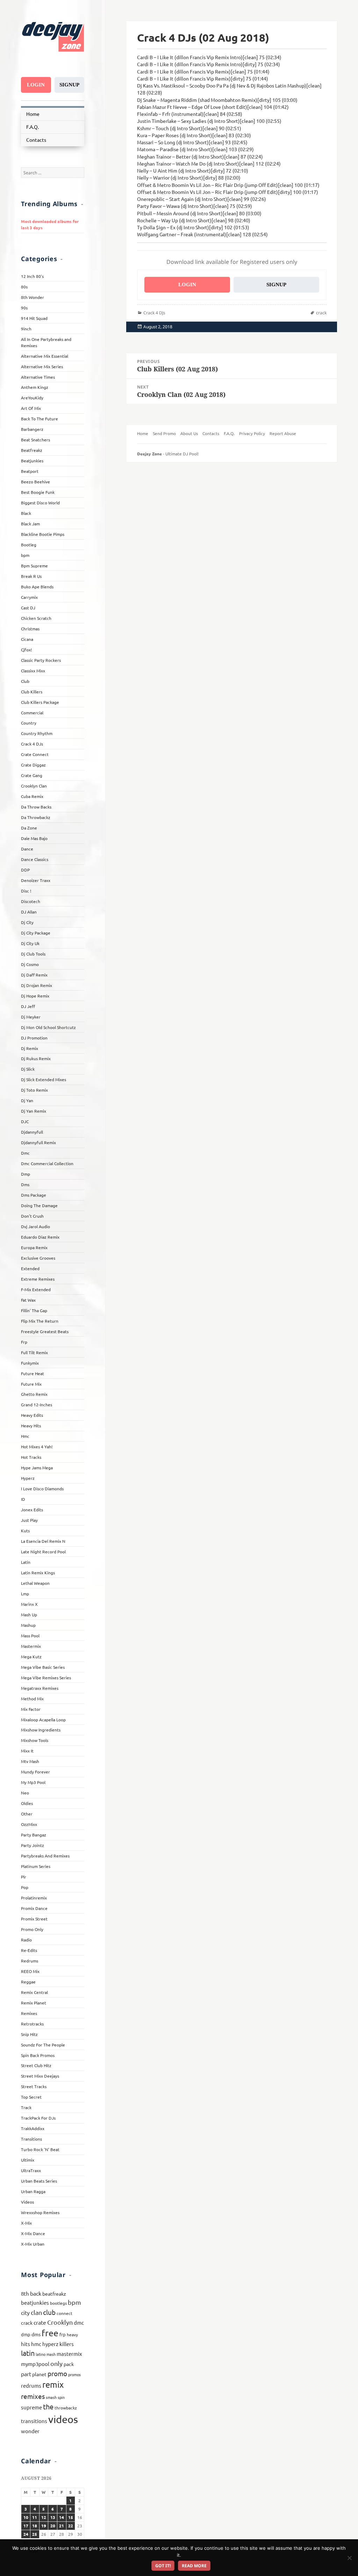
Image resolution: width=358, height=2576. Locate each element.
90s (24, 308)
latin (28, 2353)
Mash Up (29, 1615)
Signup (69, 85)
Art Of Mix (31, 408)
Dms (25, 1184)
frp (63, 2334)
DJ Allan (29, 912)
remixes (33, 2396)
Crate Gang (32, 775)
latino (41, 2354)
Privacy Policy (252, 433)
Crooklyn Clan (34, 786)
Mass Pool (30, 1636)
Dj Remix (30, 1048)
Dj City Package (36, 933)
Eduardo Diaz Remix (40, 1237)
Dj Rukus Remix (36, 1058)
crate (40, 2322)
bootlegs (58, 2303)
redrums (31, 2385)
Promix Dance (34, 1908)
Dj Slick (28, 1069)
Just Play (29, 1520)
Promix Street (34, 1919)
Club (25, 681)
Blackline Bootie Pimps (43, 534)
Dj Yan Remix (34, 1111)
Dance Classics (35, 859)
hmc (36, 2344)
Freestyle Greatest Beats (45, 1331)
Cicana (27, 639)
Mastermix (31, 1646)
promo (57, 2373)
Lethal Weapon (35, 1583)
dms (36, 2334)
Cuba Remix (32, 796)
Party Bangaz (34, 1835)
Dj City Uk (30, 943)
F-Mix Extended (36, 1289)
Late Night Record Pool (43, 1552)
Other (27, 1814)
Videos (27, 2202)
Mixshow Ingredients (41, 1730)
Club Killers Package (40, 702)
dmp (26, 2334)
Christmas (30, 629)
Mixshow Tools (35, 1740)
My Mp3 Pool (33, 1782)
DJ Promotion (34, 1038)
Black (26, 513)
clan (36, 2312)
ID (23, 1499)
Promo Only (32, 1929)
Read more (194, 2566)
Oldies (27, 1803)
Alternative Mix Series (42, 366)
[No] (349, 2558)
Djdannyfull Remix (38, 1142)
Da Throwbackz (36, 817)
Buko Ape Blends (37, 587)
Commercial (32, 713)
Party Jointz (33, 1845)
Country (29, 723)
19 (44, 2526)
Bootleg (29, 545)
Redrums (30, 1961)
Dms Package (34, 1195)
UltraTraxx (31, 2170)
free (50, 2333)
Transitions (31, 2139)
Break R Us (31, 576)
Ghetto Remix (34, 1394)
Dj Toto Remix (34, 1090)
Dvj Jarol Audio (35, 1226)
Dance (27, 849)
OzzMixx (29, 1824)
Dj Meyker (31, 1017)
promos (74, 2374)
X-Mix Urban (33, 2244)
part (26, 2374)
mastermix (69, 2354)
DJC (25, 1121)
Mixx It (27, 1751)
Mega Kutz (31, 1657)
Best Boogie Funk (38, 492)
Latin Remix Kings (38, 1573)
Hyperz (28, 1478)
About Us (189, 433)
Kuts (25, 1531)
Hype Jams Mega (37, 1468)
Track (26, 2107)
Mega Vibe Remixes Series (46, 1678)
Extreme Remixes (38, 1279)
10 (26, 2517)
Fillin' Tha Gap (34, 1310)
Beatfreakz (32, 450)
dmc (79, 2322)
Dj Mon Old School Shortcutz (48, 1027)
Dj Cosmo (30, 964)
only (56, 2363)
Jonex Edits (32, 1510)
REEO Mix (30, 1971)
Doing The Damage (39, 1205)
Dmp (26, 1174)
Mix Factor (31, 1709)
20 (53, 2526)
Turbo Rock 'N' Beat (40, 2149)
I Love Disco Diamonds (42, 1489)
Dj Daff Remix (34, 975)
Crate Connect (35, 754)
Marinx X (29, 1604)
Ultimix (28, 2160)
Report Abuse (283, 433)
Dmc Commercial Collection (47, 1163)
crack (27, 2323)
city (25, 2312)
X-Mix (26, 2223)
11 (35, 2517)
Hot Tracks (31, 1457)
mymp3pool (35, 2364)
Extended (30, 1268)
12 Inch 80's (32, 276)
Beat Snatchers (35, 440)
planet (39, 2374)
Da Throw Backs (36, 807)
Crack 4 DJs (32, 744)
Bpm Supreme (34, 566)
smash (51, 2397)
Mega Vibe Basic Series (43, 1667)
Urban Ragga (33, 2191)
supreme (31, 2407)
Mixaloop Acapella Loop (43, 1720)
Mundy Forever (35, 1772)
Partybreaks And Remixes (45, 1856)
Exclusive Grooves (38, 1258)
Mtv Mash (30, 1761)
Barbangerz (32, 429)
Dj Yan (27, 1100)
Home (33, 114)
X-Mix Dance (33, 2233)
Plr (24, 1877)
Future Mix (31, 1384)
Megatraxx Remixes (40, 1688)
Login (36, 85)
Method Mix (32, 1699)
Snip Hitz (29, 2034)
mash (51, 2354)
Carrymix (29, 597)
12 (44, 2517)
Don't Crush (32, 1216)
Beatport (30, 471)
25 (35, 2534)
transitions (34, 2421)
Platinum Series (36, 1866)
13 (53, 2517)
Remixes (29, 2013)
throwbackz (66, 2408)
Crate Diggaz (33, 765)
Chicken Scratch (36, 618)
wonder (30, 2431)
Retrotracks (32, 2024)
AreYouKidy (32, 398)
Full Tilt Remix (34, 1352)
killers (67, 2344)
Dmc (25, 1153)
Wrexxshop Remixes (40, 2212)
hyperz (50, 2344)
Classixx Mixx (33, 671)
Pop (25, 1887)
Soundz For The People (43, 2045)
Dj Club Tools (33, 954)
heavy (72, 2334)
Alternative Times (38, 377)
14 (62, 2517)
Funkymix (30, 1363)
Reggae (28, 1982)
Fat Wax (28, 1300)
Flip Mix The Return (40, 1321)
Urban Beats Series (39, 2181)
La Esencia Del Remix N (43, 1541)
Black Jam (30, 524)
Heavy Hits (31, 1426)
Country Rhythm (37, 733)
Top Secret (31, 2097)
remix (53, 2384)
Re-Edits (29, 1950)
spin (61, 2397)
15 (71, 2517)
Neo (25, 1793)
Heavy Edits (32, 1415)
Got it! (163, 2566)
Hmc (25, 1436)
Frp (24, 1342)
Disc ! (26, 891)
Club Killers (32, 692)
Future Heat (33, 1373)
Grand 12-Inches (37, 1405)
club (49, 2312)
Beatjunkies (32, 461)
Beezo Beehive (35, 482)
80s (24, 287)
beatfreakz (54, 2294)
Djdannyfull (32, 1132)
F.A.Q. (33, 127)
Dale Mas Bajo (34, 838)
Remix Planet (34, 2003)
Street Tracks (34, 2086)
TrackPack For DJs (38, 2118)
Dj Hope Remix (35, 996)
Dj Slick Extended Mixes (44, 1079)
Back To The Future (40, 419)
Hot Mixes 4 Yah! (37, 1447)
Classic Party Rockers (41, 660)
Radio (26, 1940)
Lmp (25, 1594)
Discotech (31, 901)
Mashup (28, 1625)
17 (26, 2526)
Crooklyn (60, 2322)
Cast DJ (28, 608)
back (36, 2293)
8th (25, 2293)
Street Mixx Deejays (40, 2076)
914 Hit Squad (34, 318)
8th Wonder (33, 297)
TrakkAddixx (33, 2128)
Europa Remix (34, 1247)
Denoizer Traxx (36, 880)
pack (69, 2364)
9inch (26, 329)
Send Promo (164, 433)
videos (63, 2419)
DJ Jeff (28, 1006)
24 (26, 2534)
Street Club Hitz (36, 2065)
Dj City (27, 922)
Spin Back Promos (38, 2055)
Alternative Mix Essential (45, 356)
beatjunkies (35, 2302)
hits (26, 2344)
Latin (26, 1562)
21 (62, 2526)
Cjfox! (26, 650)
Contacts (36, 140)
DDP (25, 870)
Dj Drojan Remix (37, 985)
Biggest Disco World (40, 503)
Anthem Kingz (35, 387)
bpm (25, 555)
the (48, 2406)
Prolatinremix (34, 1898)
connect (65, 2313)
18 (35, 2526)
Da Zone (29, 828)
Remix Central (34, 1992)
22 (71, 2526)
